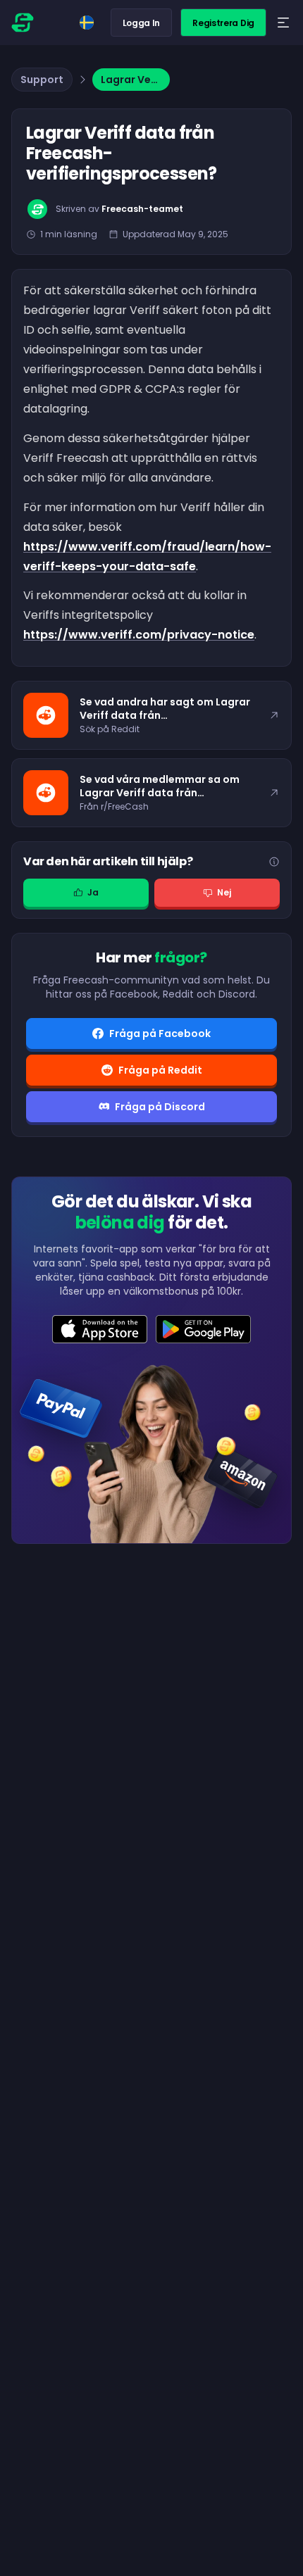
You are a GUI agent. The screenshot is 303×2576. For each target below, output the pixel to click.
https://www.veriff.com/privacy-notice (139, 635)
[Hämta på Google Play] (203, 1329)
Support (42, 80)
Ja (93, 892)
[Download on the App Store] (100, 1329)
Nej (224, 892)
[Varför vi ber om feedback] (274, 862)
